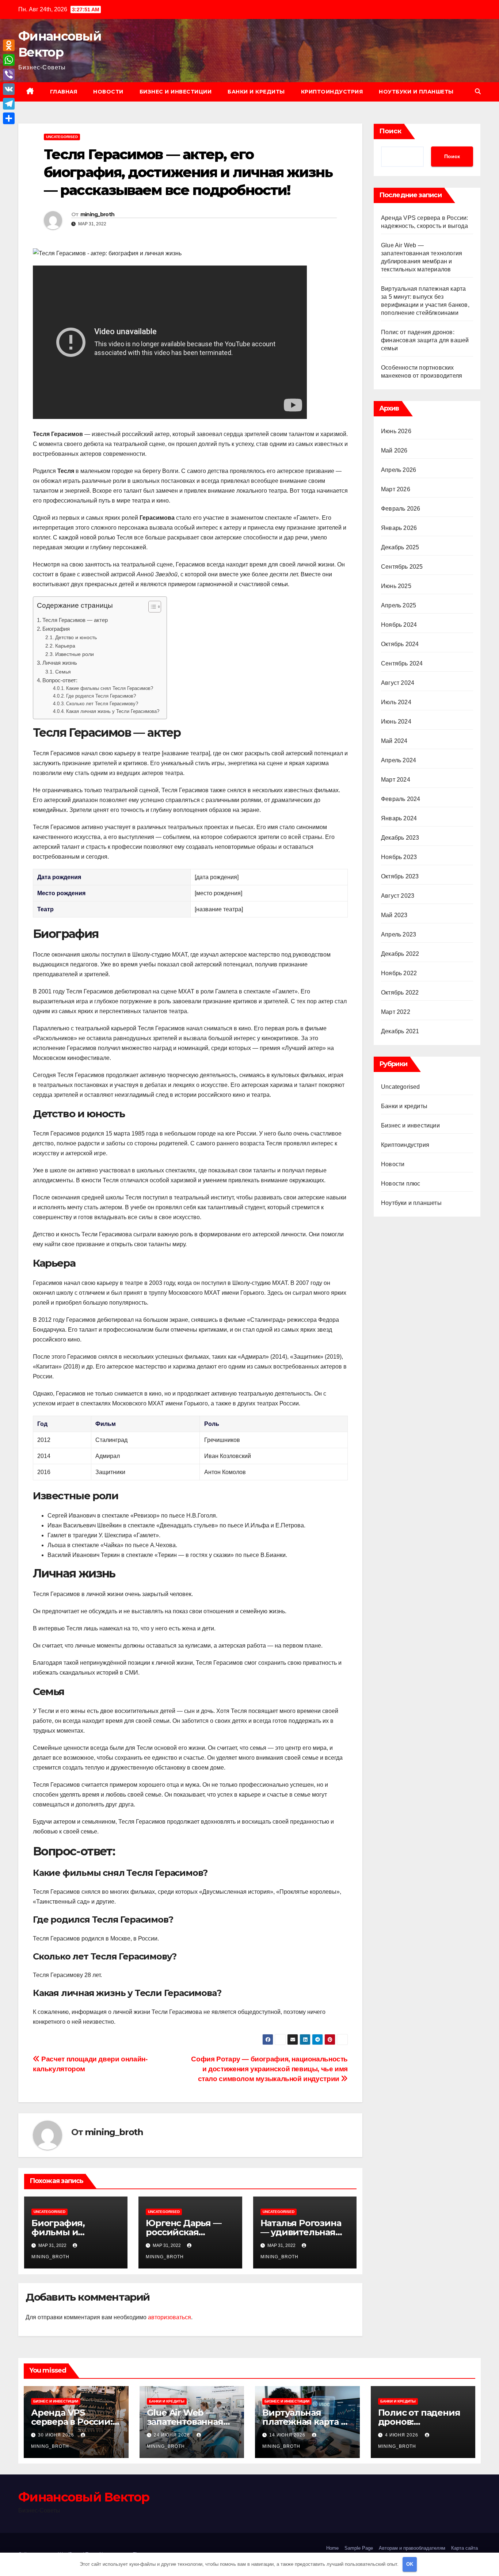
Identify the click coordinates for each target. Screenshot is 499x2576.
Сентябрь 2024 (402, 663)
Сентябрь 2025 (402, 567)
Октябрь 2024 (400, 644)
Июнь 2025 (396, 586)
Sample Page (359, 2548)
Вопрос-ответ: (60, 680)
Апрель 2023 (399, 934)
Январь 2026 (399, 528)
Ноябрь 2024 (399, 625)
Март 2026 (396, 489)
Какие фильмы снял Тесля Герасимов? (110, 688)
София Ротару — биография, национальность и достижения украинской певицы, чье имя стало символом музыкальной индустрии (269, 2069)
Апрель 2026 (399, 470)
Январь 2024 (399, 818)
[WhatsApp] (9, 60)
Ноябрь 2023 (399, 857)
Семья (63, 672)
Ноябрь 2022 (399, 973)
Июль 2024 (396, 702)
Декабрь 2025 (400, 547)
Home (332, 2548)
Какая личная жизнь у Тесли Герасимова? (113, 711)
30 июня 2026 (57, 2435)
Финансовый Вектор (84, 2497)
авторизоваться (169, 2317)
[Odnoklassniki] (9, 45)
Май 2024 (394, 741)
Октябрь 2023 (400, 876)
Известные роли (75, 654)
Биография (56, 629)
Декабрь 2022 (400, 954)
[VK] (9, 89)
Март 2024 (396, 780)
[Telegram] (9, 104)
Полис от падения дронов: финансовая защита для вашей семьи (425, 340)
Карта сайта (464, 2548)
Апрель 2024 (399, 760)
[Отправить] (9, 118)
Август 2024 (398, 683)
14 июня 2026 (288, 2435)
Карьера (65, 646)
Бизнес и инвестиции (176, 92)
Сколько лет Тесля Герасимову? (102, 704)
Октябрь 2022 (400, 993)
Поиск (390, 131)
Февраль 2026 (401, 509)
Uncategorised (62, 137)
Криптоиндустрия (332, 92)
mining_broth (98, 214)
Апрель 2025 (399, 605)
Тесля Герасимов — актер (75, 620)
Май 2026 (394, 451)
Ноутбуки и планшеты (416, 92)
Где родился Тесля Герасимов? (101, 696)
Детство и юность (76, 637)
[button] (478, 91)
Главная (64, 92)
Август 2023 (398, 896)
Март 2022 (396, 1012)
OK (410, 2564)
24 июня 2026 (173, 2435)
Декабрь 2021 (400, 1031)
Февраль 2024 (401, 799)
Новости (108, 92)
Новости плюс (401, 1184)
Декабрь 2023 (400, 838)
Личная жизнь (60, 663)
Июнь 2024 (396, 722)
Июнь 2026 (396, 431)
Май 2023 (394, 915)
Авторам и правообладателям (412, 2548)
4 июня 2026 (402, 2435)
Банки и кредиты (256, 92)
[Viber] (9, 75)
